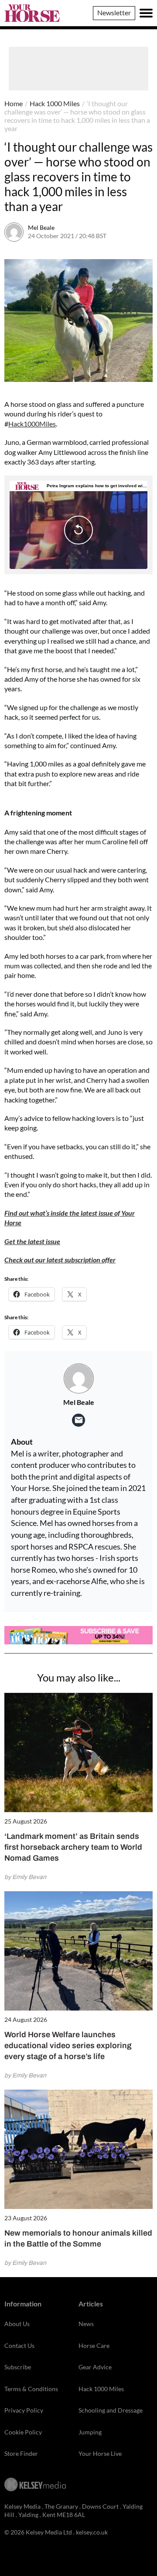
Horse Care (94, 2345)
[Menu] (146, 13)
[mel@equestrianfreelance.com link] (78, 1420)
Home (14, 103)
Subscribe (18, 2367)
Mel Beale (41, 227)
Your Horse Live (100, 2453)
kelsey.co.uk (92, 2532)
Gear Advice (95, 2367)
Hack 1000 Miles (55, 103)
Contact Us (19, 2345)
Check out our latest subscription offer (60, 1260)
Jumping (90, 2432)
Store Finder (21, 2453)
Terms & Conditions (31, 2389)
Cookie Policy (23, 2432)
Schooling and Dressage (111, 2410)
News (86, 2324)
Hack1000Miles (32, 424)
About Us (17, 2324)
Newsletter (114, 12)
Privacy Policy (24, 2410)
